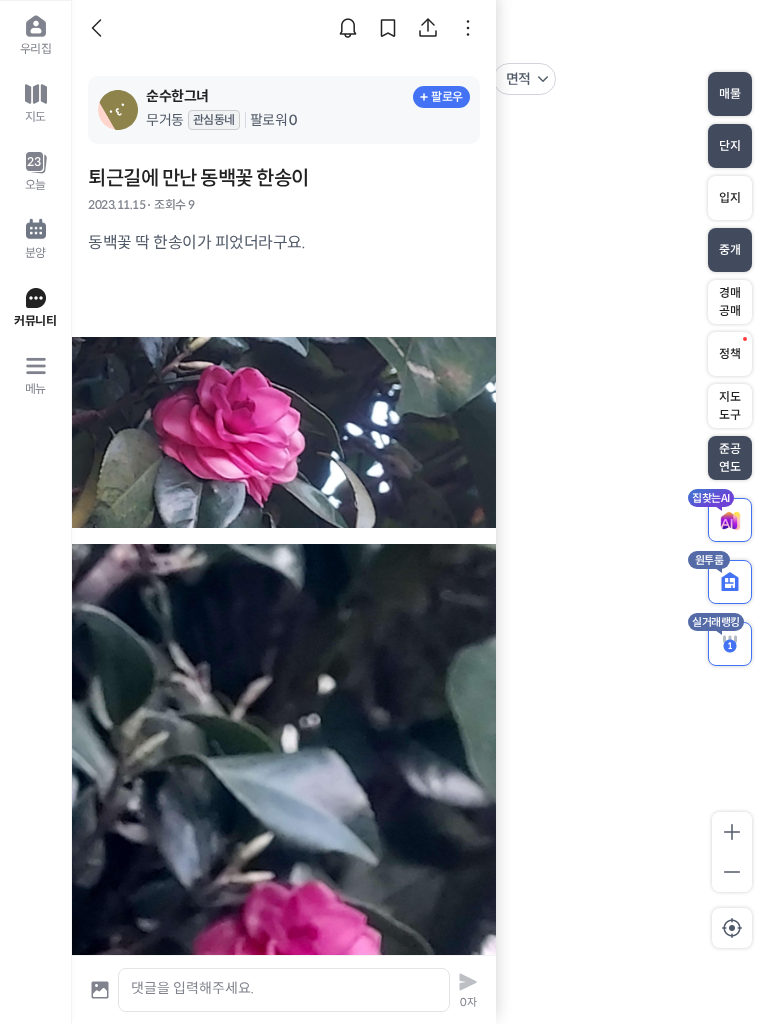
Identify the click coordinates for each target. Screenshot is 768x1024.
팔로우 (447, 96)
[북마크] (388, 28)
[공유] (428, 28)
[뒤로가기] (100, 28)
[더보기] (468, 28)
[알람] (348, 28)
